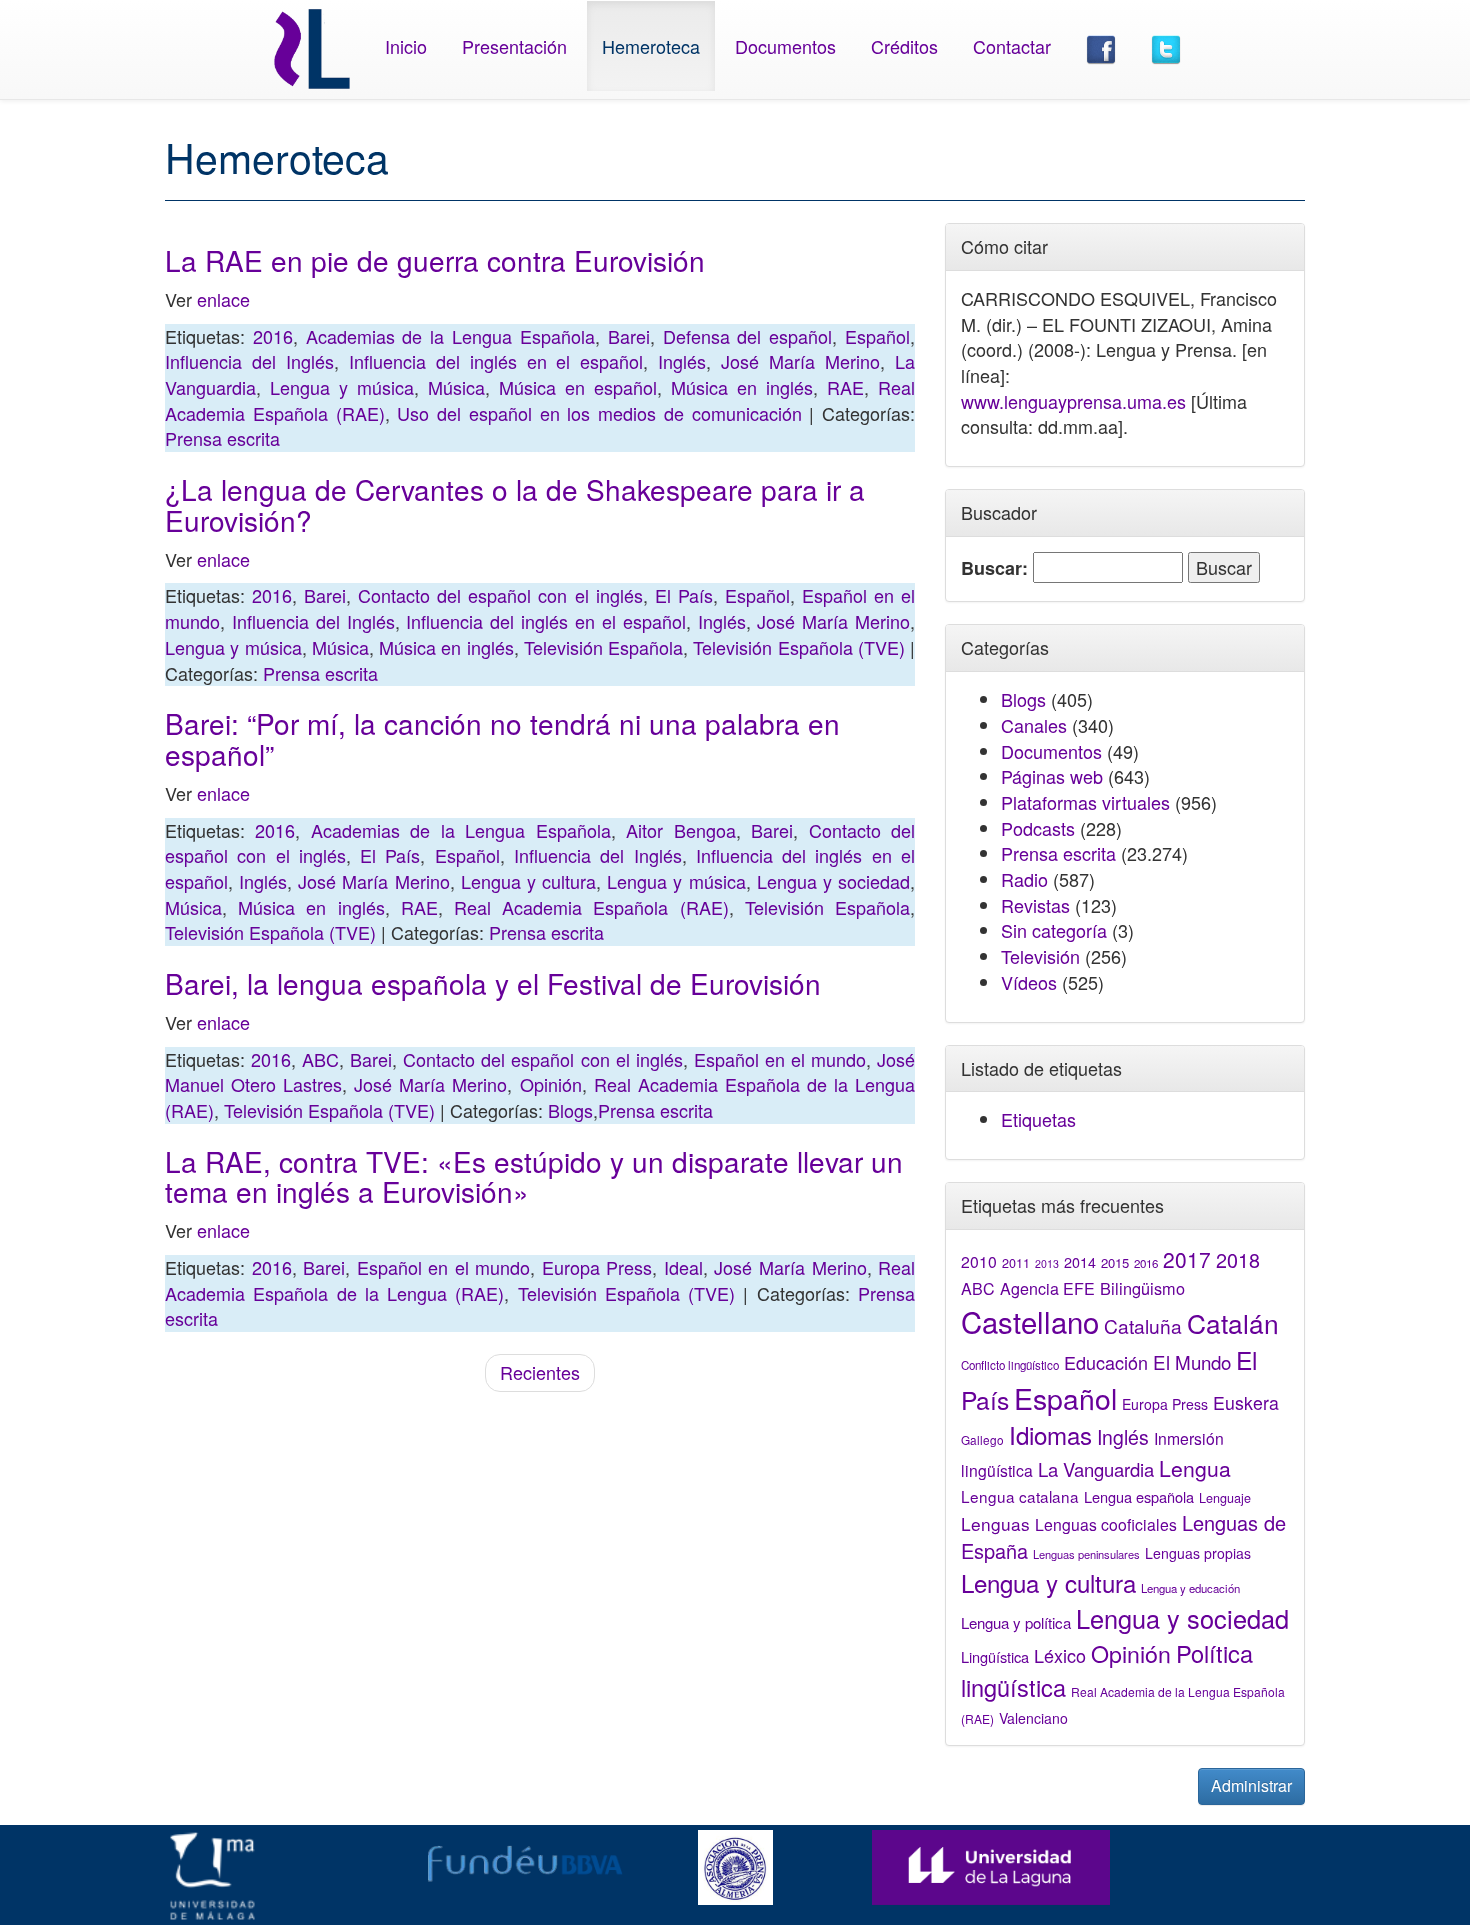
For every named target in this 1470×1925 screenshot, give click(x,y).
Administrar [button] (1251, 1785)
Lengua (1195, 1468)
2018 (1238, 1259)
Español (877, 336)
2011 (1016, 1263)
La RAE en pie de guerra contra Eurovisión (435, 260)
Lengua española (1139, 1496)
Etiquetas (1038, 1119)
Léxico (1060, 1655)
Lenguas (995, 1523)
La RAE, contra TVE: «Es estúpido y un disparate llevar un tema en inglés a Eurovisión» (534, 1176)
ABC (320, 1059)
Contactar (1012, 46)
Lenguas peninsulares (1086, 1554)
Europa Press (597, 1267)
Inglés (682, 361)
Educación (1106, 1362)
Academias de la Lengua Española (450, 336)
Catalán (1233, 1322)
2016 (273, 336)
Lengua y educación (1190, 1588)
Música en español (578, 387)
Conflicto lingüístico (1010, 1365)
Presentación (514, 46)
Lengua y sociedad (833, 881)
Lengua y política (1016, 1622)
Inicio (406, 46)
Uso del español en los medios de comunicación (599, 413)
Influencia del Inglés (249, 361)
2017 (1187, 1259)
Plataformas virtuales (1085, 802)
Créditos (904, 46)
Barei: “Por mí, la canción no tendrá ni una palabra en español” (502, 738)
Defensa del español (748, 336)
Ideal (683, 1267)
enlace (223, 299)
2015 (1115, 1262)
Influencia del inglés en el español (496, 361)
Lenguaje (1225, 1498)
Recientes (540, 1372)
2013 (1047, 1263)
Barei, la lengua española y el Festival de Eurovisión (493, 983)
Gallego (982, 1439)
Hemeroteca (651, 46)
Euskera (1246, 1402)
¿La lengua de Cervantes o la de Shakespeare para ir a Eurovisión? (515, 504)
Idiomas (1050, 1434)
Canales (1034, 725)
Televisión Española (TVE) (799, 647)
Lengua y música (342, 387)
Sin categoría (1054, 930)
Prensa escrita (222, 438)
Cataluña (1143, 1325)
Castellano (1030, 1321)
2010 (979, 1261)
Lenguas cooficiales (1106, 1524)
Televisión (1040, 956)
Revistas (1035, 905)
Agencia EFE (1047, 1288)
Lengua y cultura (528, 881)
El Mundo (1192, 1361)
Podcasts (1038, 828)
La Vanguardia (1096, 1469)
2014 (1080, 1262)
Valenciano (1033, 1718)
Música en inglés (742, 387)
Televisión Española (603, 647)
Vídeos (1029, 982)
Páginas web (1052, 776)
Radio (1024, 879)
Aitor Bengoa (680, 830)
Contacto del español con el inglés (500, 595)
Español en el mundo (780, 1059)
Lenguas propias (1198, 1553)
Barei (629, 336)
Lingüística (995, 1656)
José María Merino (800, 361)
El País (684, 595)
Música (456, 387)
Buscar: (994, 568)
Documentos (785, 46)
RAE (845, 387)
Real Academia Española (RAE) (591, 907)
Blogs (570, 1110)
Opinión (551, 1084)
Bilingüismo (1142, 1288)
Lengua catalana (1020, 1496)
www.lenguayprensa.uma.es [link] (1073, 401)
